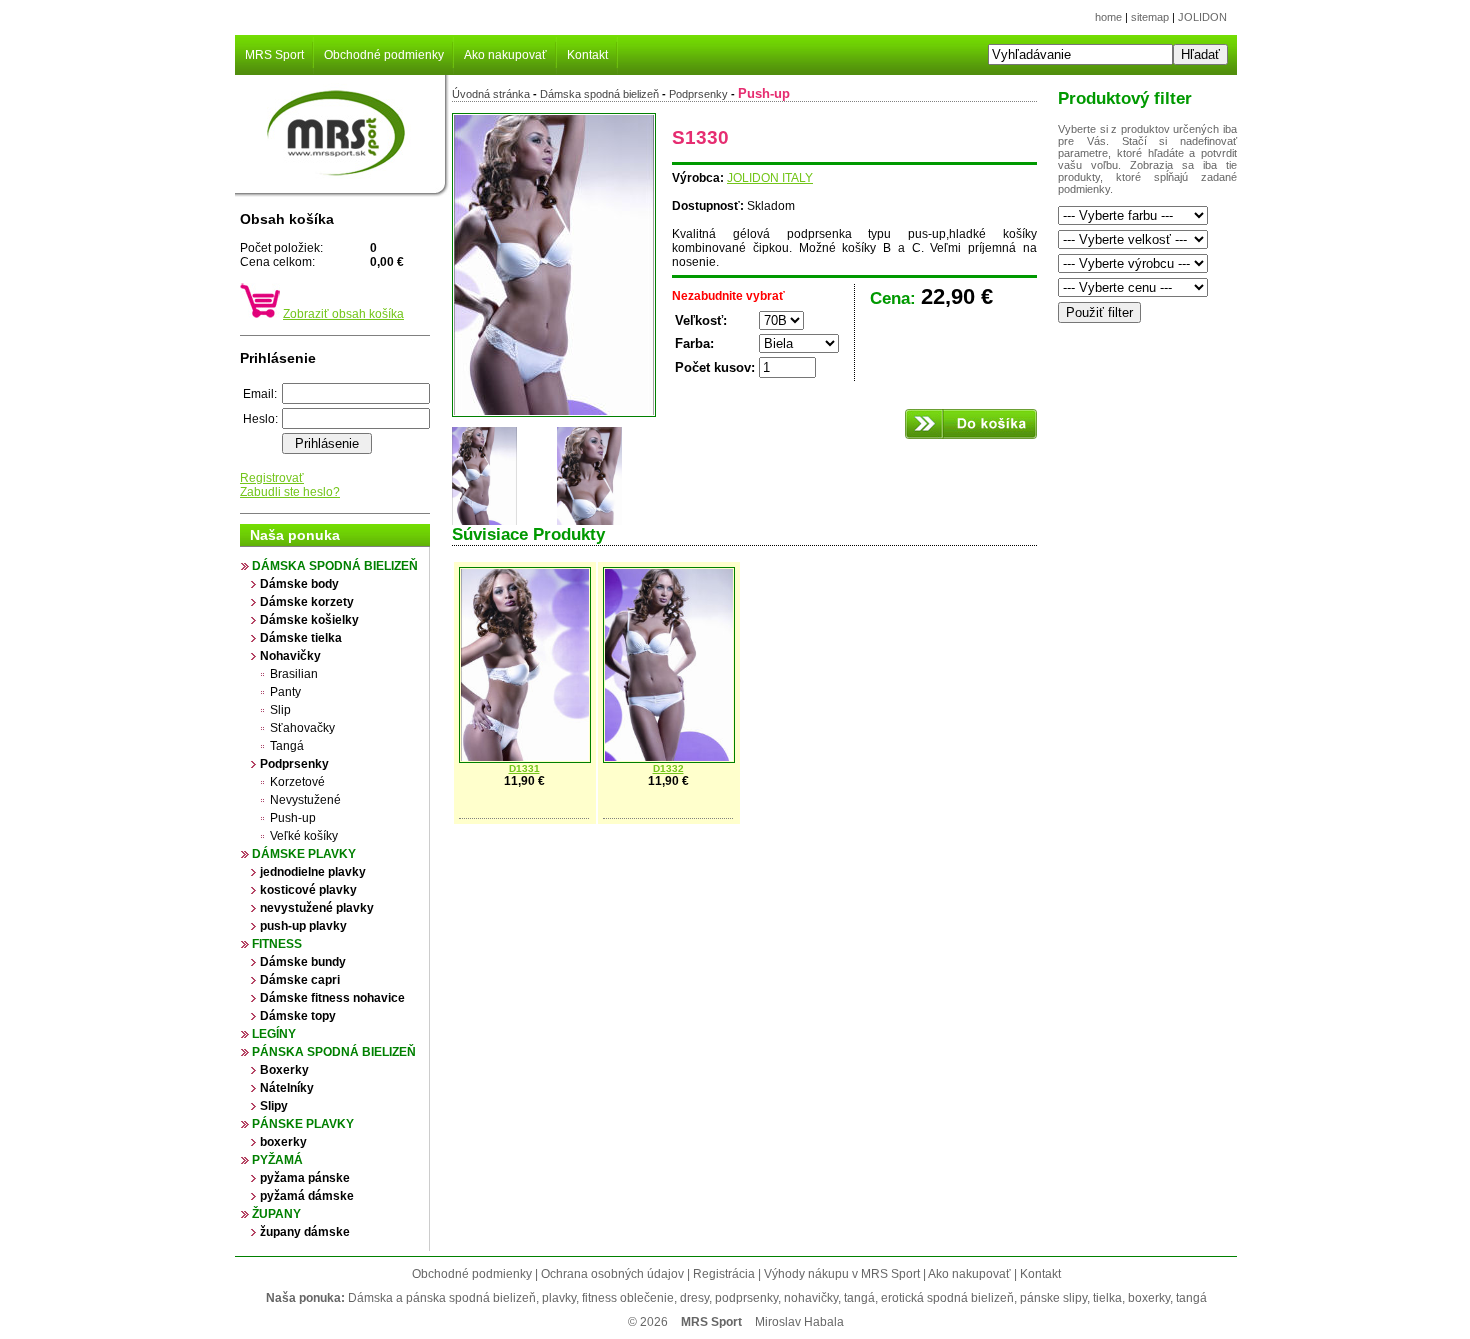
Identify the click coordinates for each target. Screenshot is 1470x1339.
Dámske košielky (309, 620)
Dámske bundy (303, 962)
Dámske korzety (307, 602)
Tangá (287, 746)
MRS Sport (274, 55)
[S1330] (554, 413)
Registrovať (272, 478)
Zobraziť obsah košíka (343, 314)
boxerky (283, 1142)
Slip (280, 710)
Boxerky (284, 1070)
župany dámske (305, 1232)
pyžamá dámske (307, 1196)
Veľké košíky (304, 836)
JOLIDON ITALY (770, 178)
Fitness (277, 944)
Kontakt (587, 55)
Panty (285, 692)
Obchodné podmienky (384, 55)
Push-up (293, 818)
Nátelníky (287, 1088)
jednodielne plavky (313, 872)
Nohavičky (290, 656)
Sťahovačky (302, 728)
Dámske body (299, 584)
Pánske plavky (303, 1124)
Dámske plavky (304, 854)
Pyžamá (277, 1160)
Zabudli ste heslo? (290, 492)
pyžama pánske (305, 1178)
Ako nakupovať (505, 55)
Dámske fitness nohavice (332, 998)
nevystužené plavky (317, 908)
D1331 (524, 768)
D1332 (668, 768)
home (1108, 17)
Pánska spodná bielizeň (334, 1052)
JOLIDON (1202, 17)
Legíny (274, 1034)
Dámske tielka (301, 638)
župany (276, 1214)
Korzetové (297, 782)
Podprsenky (294, 764)
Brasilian (294, 674)
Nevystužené (305, 800)
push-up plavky (303, 926)
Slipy (274, 1106)
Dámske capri (300, 980)
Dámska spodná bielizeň (335, 566)
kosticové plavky (308, 890)
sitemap (1150, 17)
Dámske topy (298, 1016)
